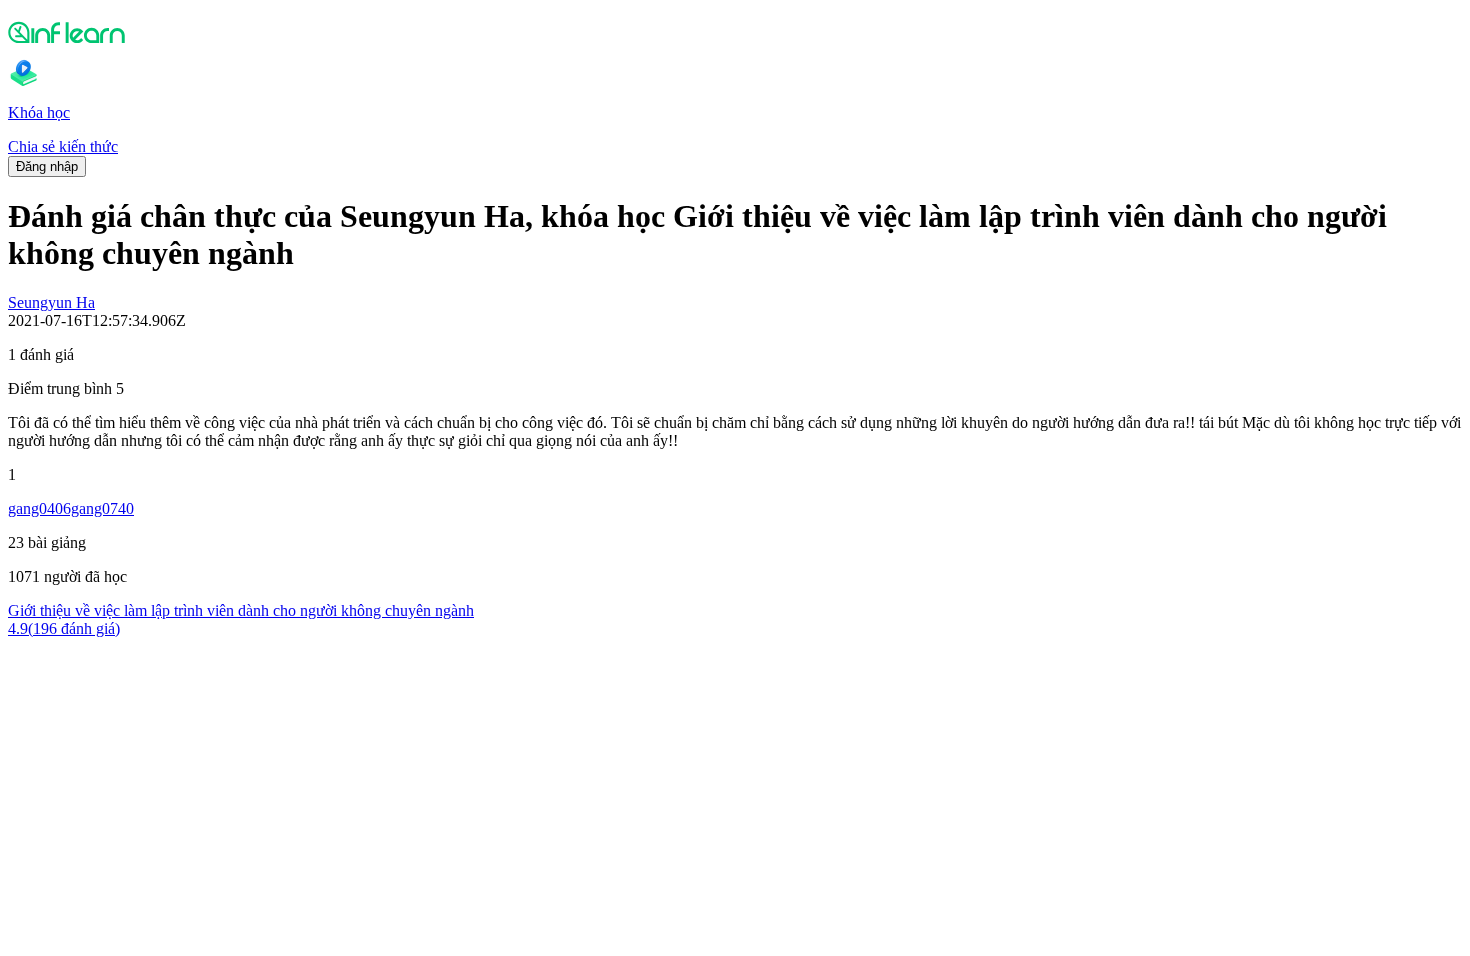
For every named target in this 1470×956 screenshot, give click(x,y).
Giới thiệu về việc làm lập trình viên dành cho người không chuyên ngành (241, 610)
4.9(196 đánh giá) (64, 628)
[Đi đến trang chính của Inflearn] (735, 32)
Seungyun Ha (51, 302)
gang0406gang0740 (71, 508)
